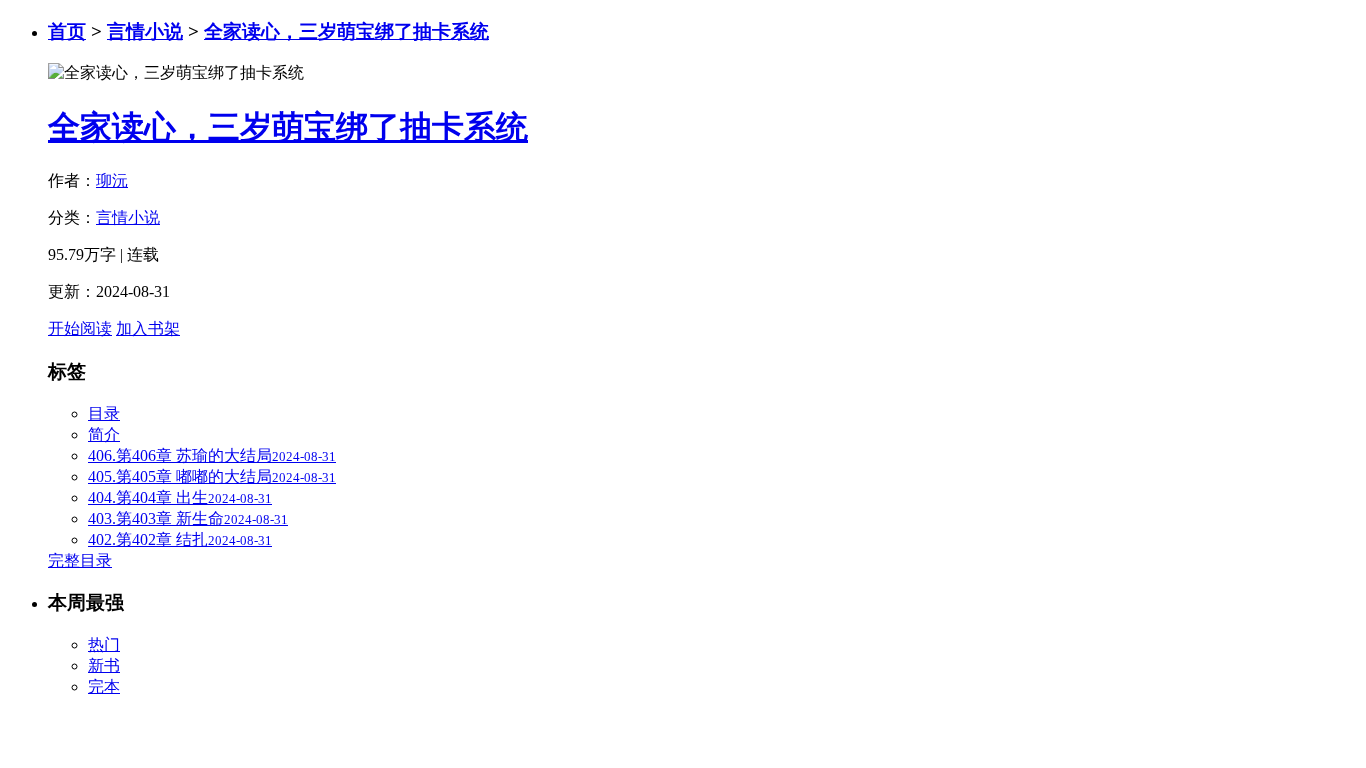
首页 (67, 31)
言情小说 (145, 31)
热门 (104, 644)
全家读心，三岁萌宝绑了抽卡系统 (346, 31)
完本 (104, 686)
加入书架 (148, 328)
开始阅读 (80, 328)
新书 (104, 665)
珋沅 (112, 180)
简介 (104, 434)
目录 (104, 413)
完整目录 (80, 560)
